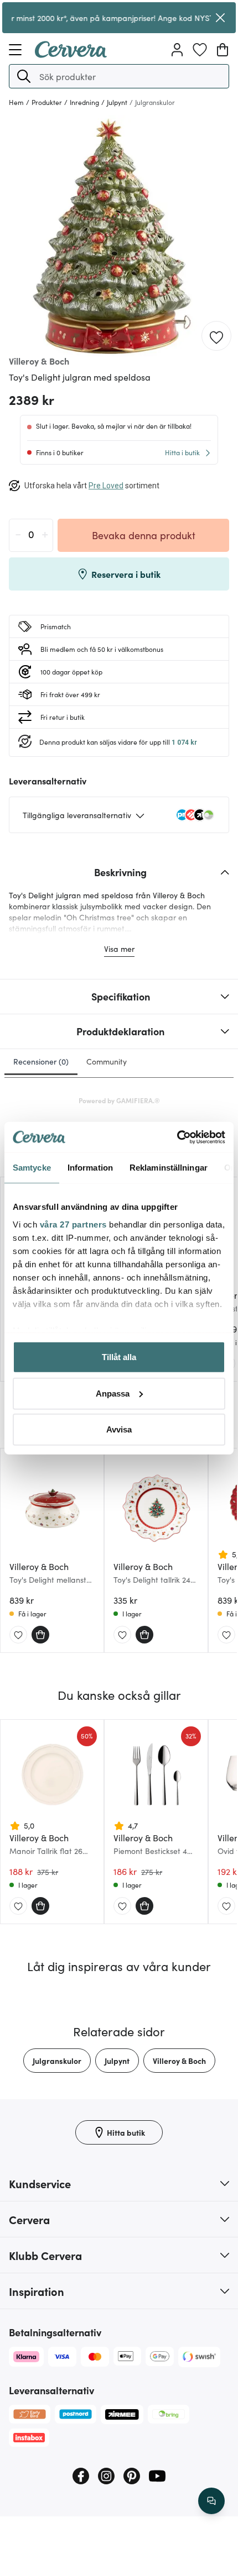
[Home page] (71, 54)
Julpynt (117, 2061)
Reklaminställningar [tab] (169, 1168)
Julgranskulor (57, 2061)
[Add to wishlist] (216, 336)
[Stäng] (220, 18)
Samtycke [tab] (32, 1168)
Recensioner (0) (41, 1061)
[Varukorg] (223, 50)
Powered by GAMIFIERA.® (119, 1100)
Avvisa (119, 1429)
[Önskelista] (200, 50)
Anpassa (113, 1393)
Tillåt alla (119, 1357)
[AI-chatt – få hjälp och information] (211, 2501)
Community (107, 1061)
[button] (24, 76)
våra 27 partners (73, 1224)
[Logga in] (177, 50)
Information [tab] (90, 1168)
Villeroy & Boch (179, 2061)
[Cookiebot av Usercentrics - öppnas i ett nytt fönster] (177, 1137)
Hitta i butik (182, 452)
